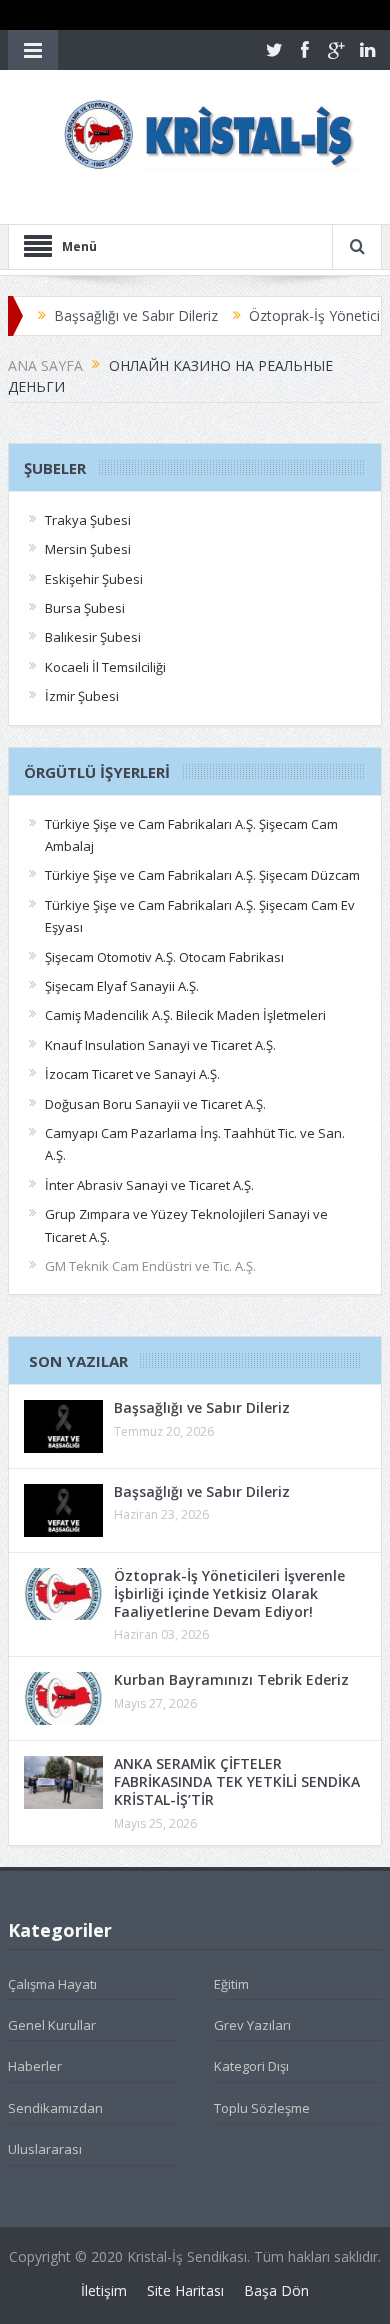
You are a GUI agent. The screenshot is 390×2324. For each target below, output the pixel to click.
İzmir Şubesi (82, 696)
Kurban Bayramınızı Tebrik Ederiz (231, 1679)
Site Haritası (185, 2290)
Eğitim (231, 1984)
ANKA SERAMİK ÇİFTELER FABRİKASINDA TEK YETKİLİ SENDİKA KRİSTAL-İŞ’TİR (237, 1781)
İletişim (104, 2290)
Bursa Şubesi (85, 608)
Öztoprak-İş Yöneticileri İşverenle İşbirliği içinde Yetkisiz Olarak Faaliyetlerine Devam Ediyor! (229, 1593)
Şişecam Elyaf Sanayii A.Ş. (122, 986)
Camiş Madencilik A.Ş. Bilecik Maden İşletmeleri (185, 1015)
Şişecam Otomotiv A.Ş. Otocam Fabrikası (164, 957)
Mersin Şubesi (88, 549)
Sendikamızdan (55, 2108)
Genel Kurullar (52, 2025)
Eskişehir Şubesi (94, 579)
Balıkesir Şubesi (93, 637)
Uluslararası (45, 2149)
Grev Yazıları (252, 2025)
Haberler (35, 2066)
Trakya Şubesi (88, 520)
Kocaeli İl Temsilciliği (105, 667)
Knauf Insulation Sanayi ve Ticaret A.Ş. (160, 1045)
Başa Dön (276, 2290)
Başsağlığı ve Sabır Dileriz (114, 315)
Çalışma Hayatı (52, 1984)
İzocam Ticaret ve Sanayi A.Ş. (132, 1074)
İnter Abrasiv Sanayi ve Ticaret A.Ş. (149, 1185)
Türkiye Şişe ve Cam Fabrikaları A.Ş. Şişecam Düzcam (202, 875)
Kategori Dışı (251, 2066)
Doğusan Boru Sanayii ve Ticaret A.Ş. (155, 1104)
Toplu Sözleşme (262, 2108)
